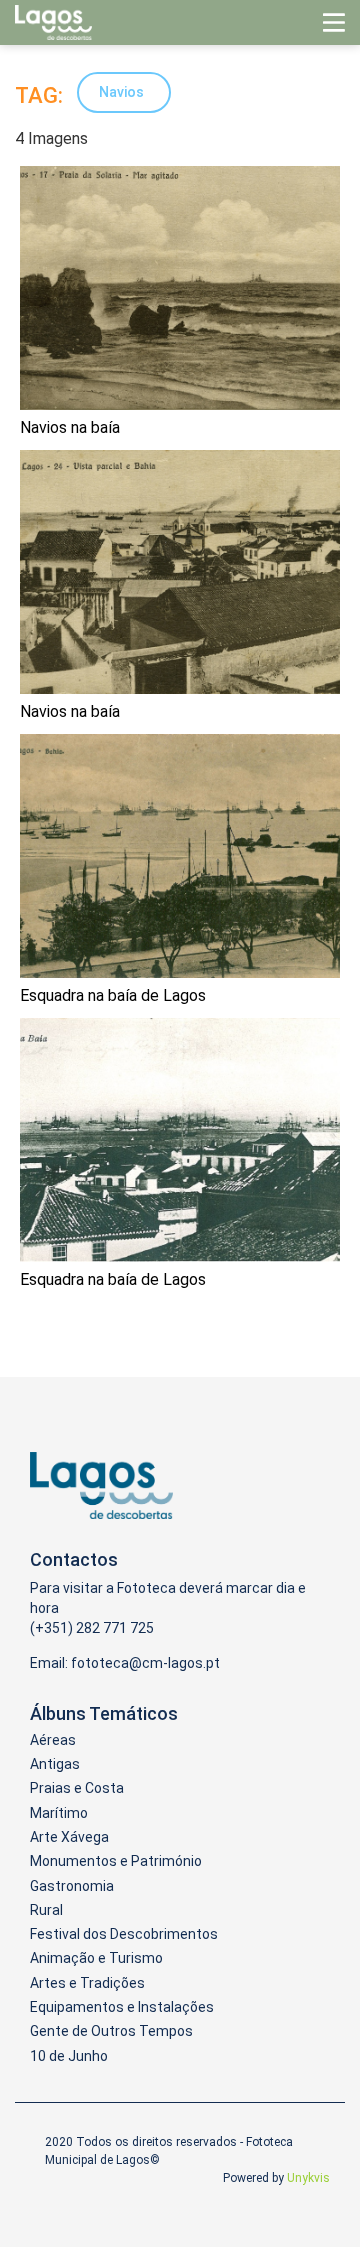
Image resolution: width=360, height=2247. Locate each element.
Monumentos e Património (116, 1861)
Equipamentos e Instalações (122, 2007)
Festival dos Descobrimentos (124, 1934)
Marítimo (59, 1813)
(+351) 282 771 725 (92, 1628)
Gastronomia (72, 1886)
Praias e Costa (77, 1788)
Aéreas (53, 1740)
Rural (46, 1910)
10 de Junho (69, 2056)
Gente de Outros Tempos (111, 2031)
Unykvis (308, 2178)
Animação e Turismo (96, 1958)
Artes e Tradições (87, 1983)
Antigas (55, 1764)
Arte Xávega (69, 1837)
